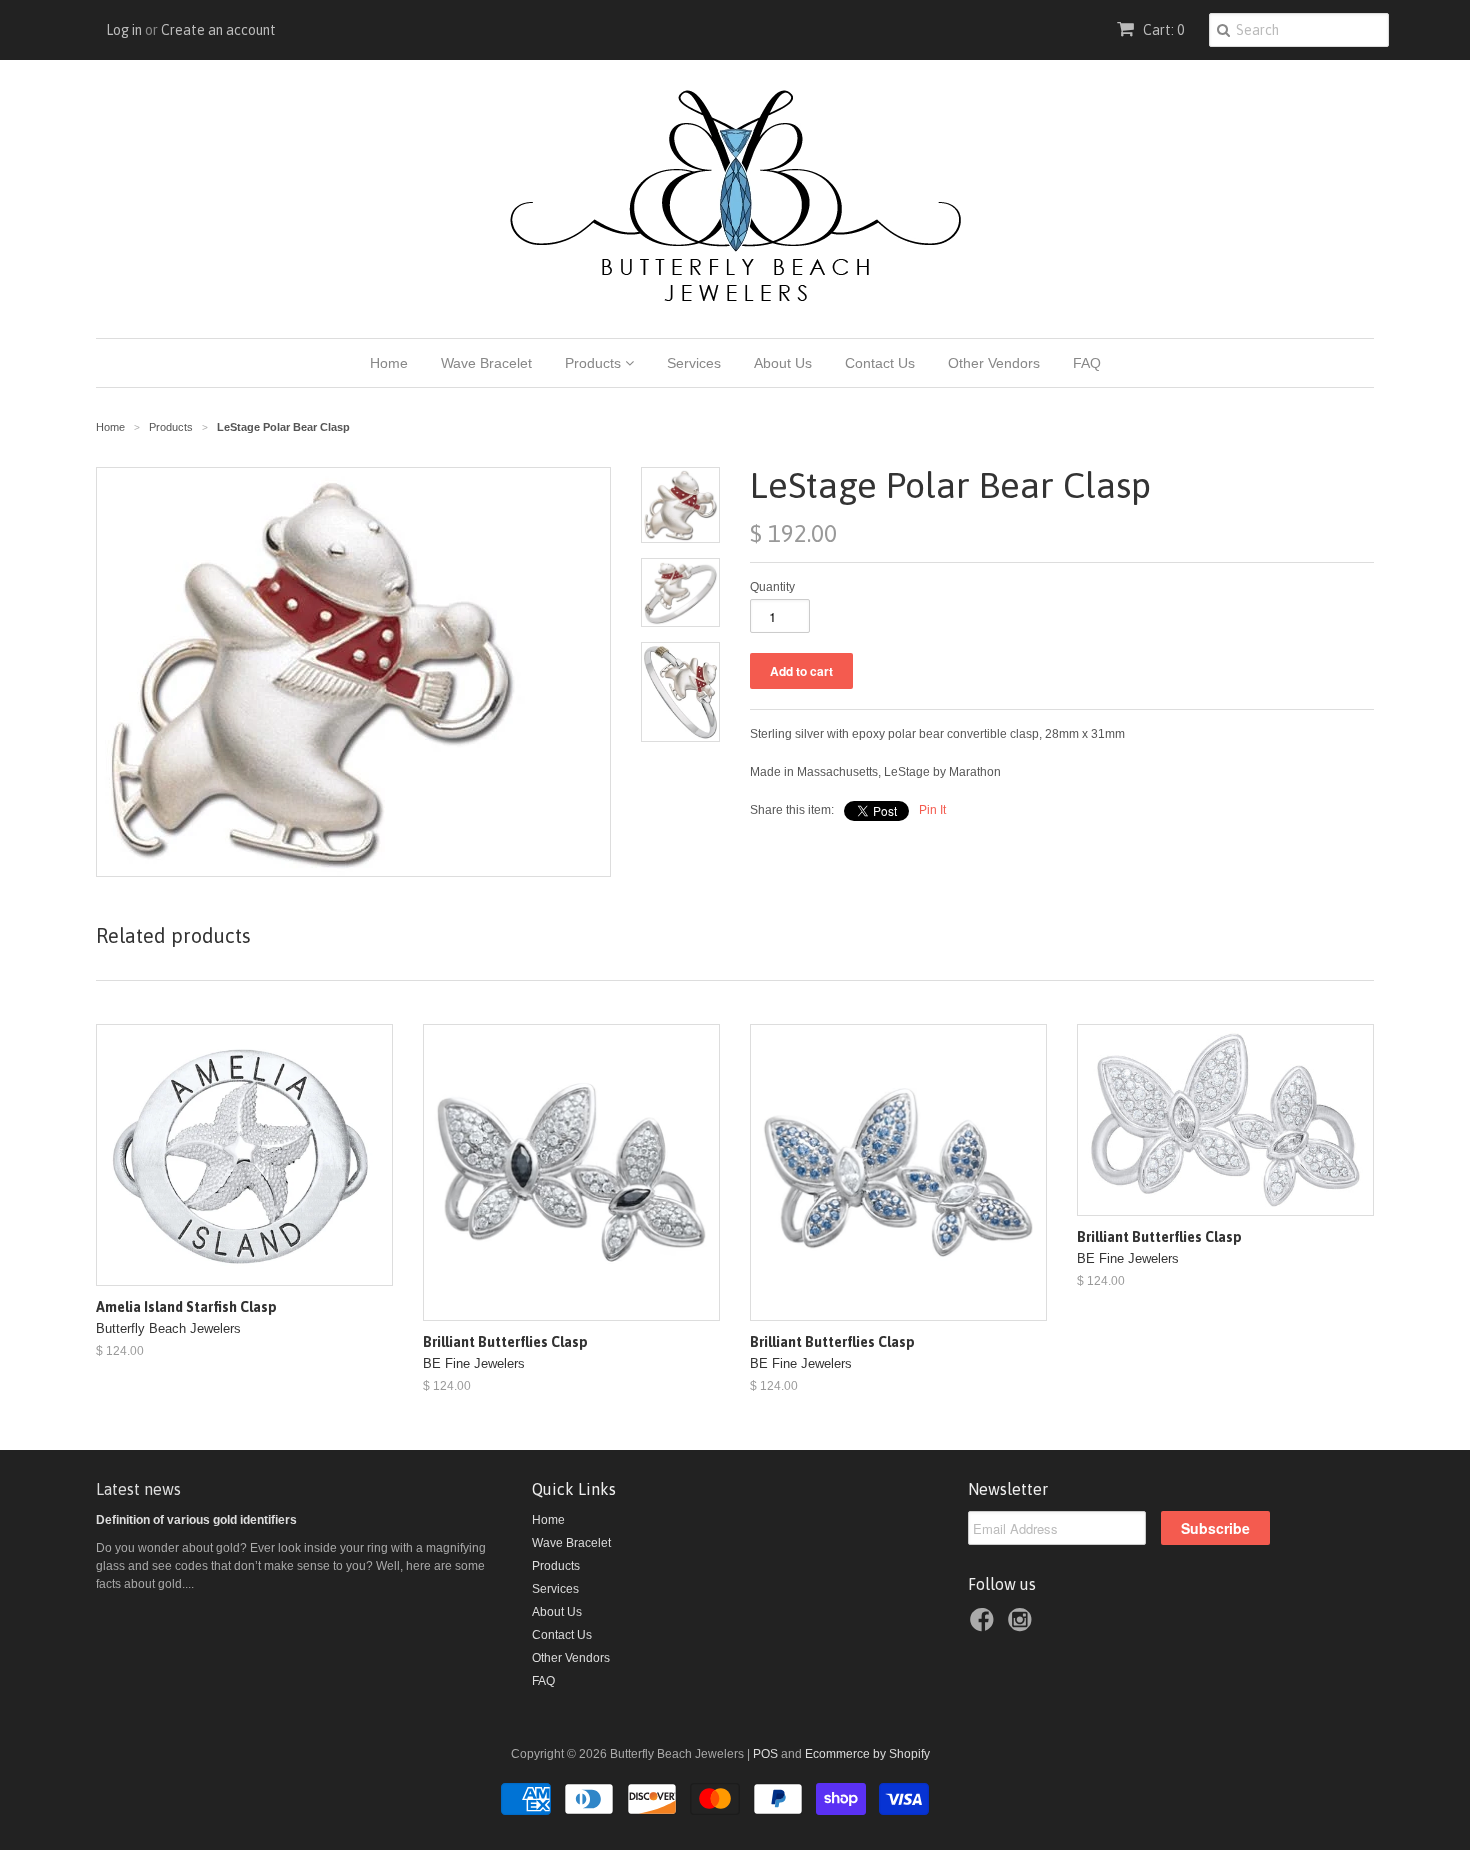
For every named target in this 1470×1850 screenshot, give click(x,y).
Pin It (932, 810)
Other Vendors (994, 363)
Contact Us (880, 363)
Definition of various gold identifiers (196, 1520)
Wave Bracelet (486, 363)
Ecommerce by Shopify (867, 1754)
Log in (124, 30)
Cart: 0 (1162, 30)
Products (595, 363)
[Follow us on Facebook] (985, 1626)
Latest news (138, 1489)
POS (765, 1754)
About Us (783, 363)
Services (694, 363)
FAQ (1087, 363)
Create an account (218, 30)
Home (389, 363)
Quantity (772, 587)
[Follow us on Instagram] (1023, 1626)
